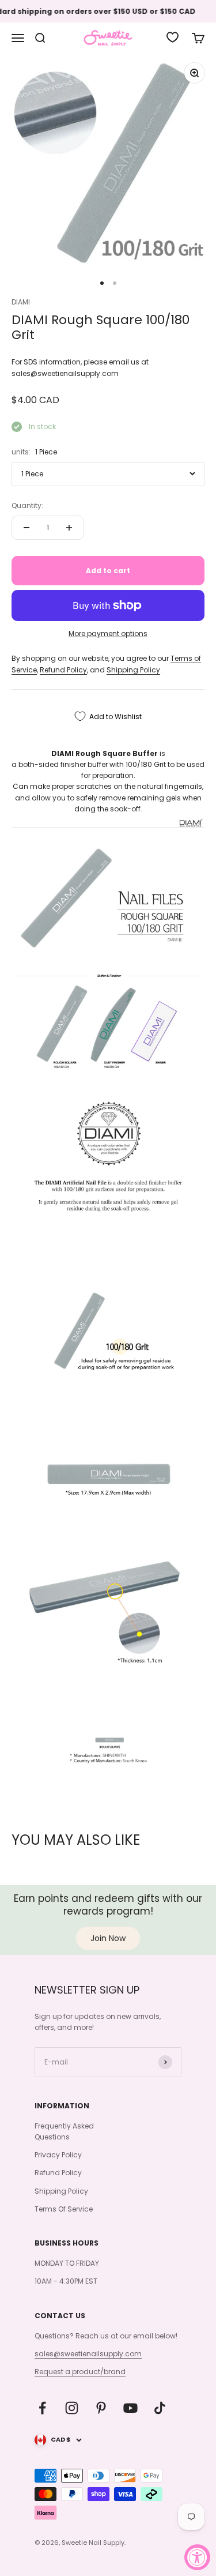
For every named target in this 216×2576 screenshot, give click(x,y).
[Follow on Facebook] (42, 2408)
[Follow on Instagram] (72, 2408)
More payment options (108, 633)
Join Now (108, 1938)
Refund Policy (63, 670)
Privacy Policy (58, 2155)
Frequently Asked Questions (64, 2131)
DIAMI (21, 302)
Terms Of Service (64, 2209)
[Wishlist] (173, 37)
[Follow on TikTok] (160, 2408)
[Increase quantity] (69, 528)
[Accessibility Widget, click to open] (197, 2557)
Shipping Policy (133, 670)
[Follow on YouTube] (130, 2408)
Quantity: (27, 505)
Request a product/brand (80, 2372)
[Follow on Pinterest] (101, 2408)
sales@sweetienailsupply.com (88, 2354)
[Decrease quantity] (26, 528)
